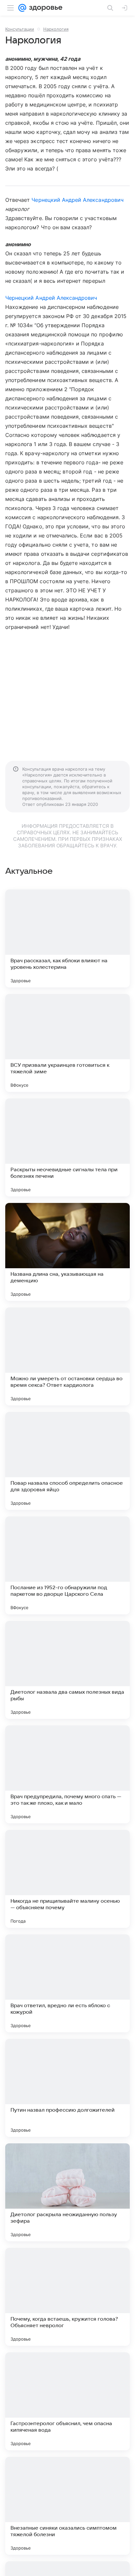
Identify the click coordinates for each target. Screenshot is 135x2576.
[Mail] (22, 8)
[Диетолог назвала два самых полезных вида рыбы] (67, 1670)
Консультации (20, 29)
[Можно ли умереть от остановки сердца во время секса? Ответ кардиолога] (67, 1356)
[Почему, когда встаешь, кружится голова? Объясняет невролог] (67, 2297)
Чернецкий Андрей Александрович (77, 200)
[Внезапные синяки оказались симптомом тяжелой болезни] (67, 2506)
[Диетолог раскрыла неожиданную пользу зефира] (67, 2192)
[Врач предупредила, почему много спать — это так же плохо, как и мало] (67, 1774)
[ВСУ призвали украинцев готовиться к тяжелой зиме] (67, 1043)
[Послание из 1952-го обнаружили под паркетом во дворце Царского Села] (67, 1565)
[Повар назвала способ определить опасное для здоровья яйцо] (67, 1461)
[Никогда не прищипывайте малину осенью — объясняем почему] (67, 1879)
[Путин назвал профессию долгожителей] (67, 2088)
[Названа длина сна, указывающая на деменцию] (67, 1252)
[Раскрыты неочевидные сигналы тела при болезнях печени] (67, 1147)
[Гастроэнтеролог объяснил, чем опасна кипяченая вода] (67, 2401)
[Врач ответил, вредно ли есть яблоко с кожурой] (67, 1983)
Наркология (56, 29)
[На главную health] (44, 8)
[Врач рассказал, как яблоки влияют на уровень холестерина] (67, 938)
